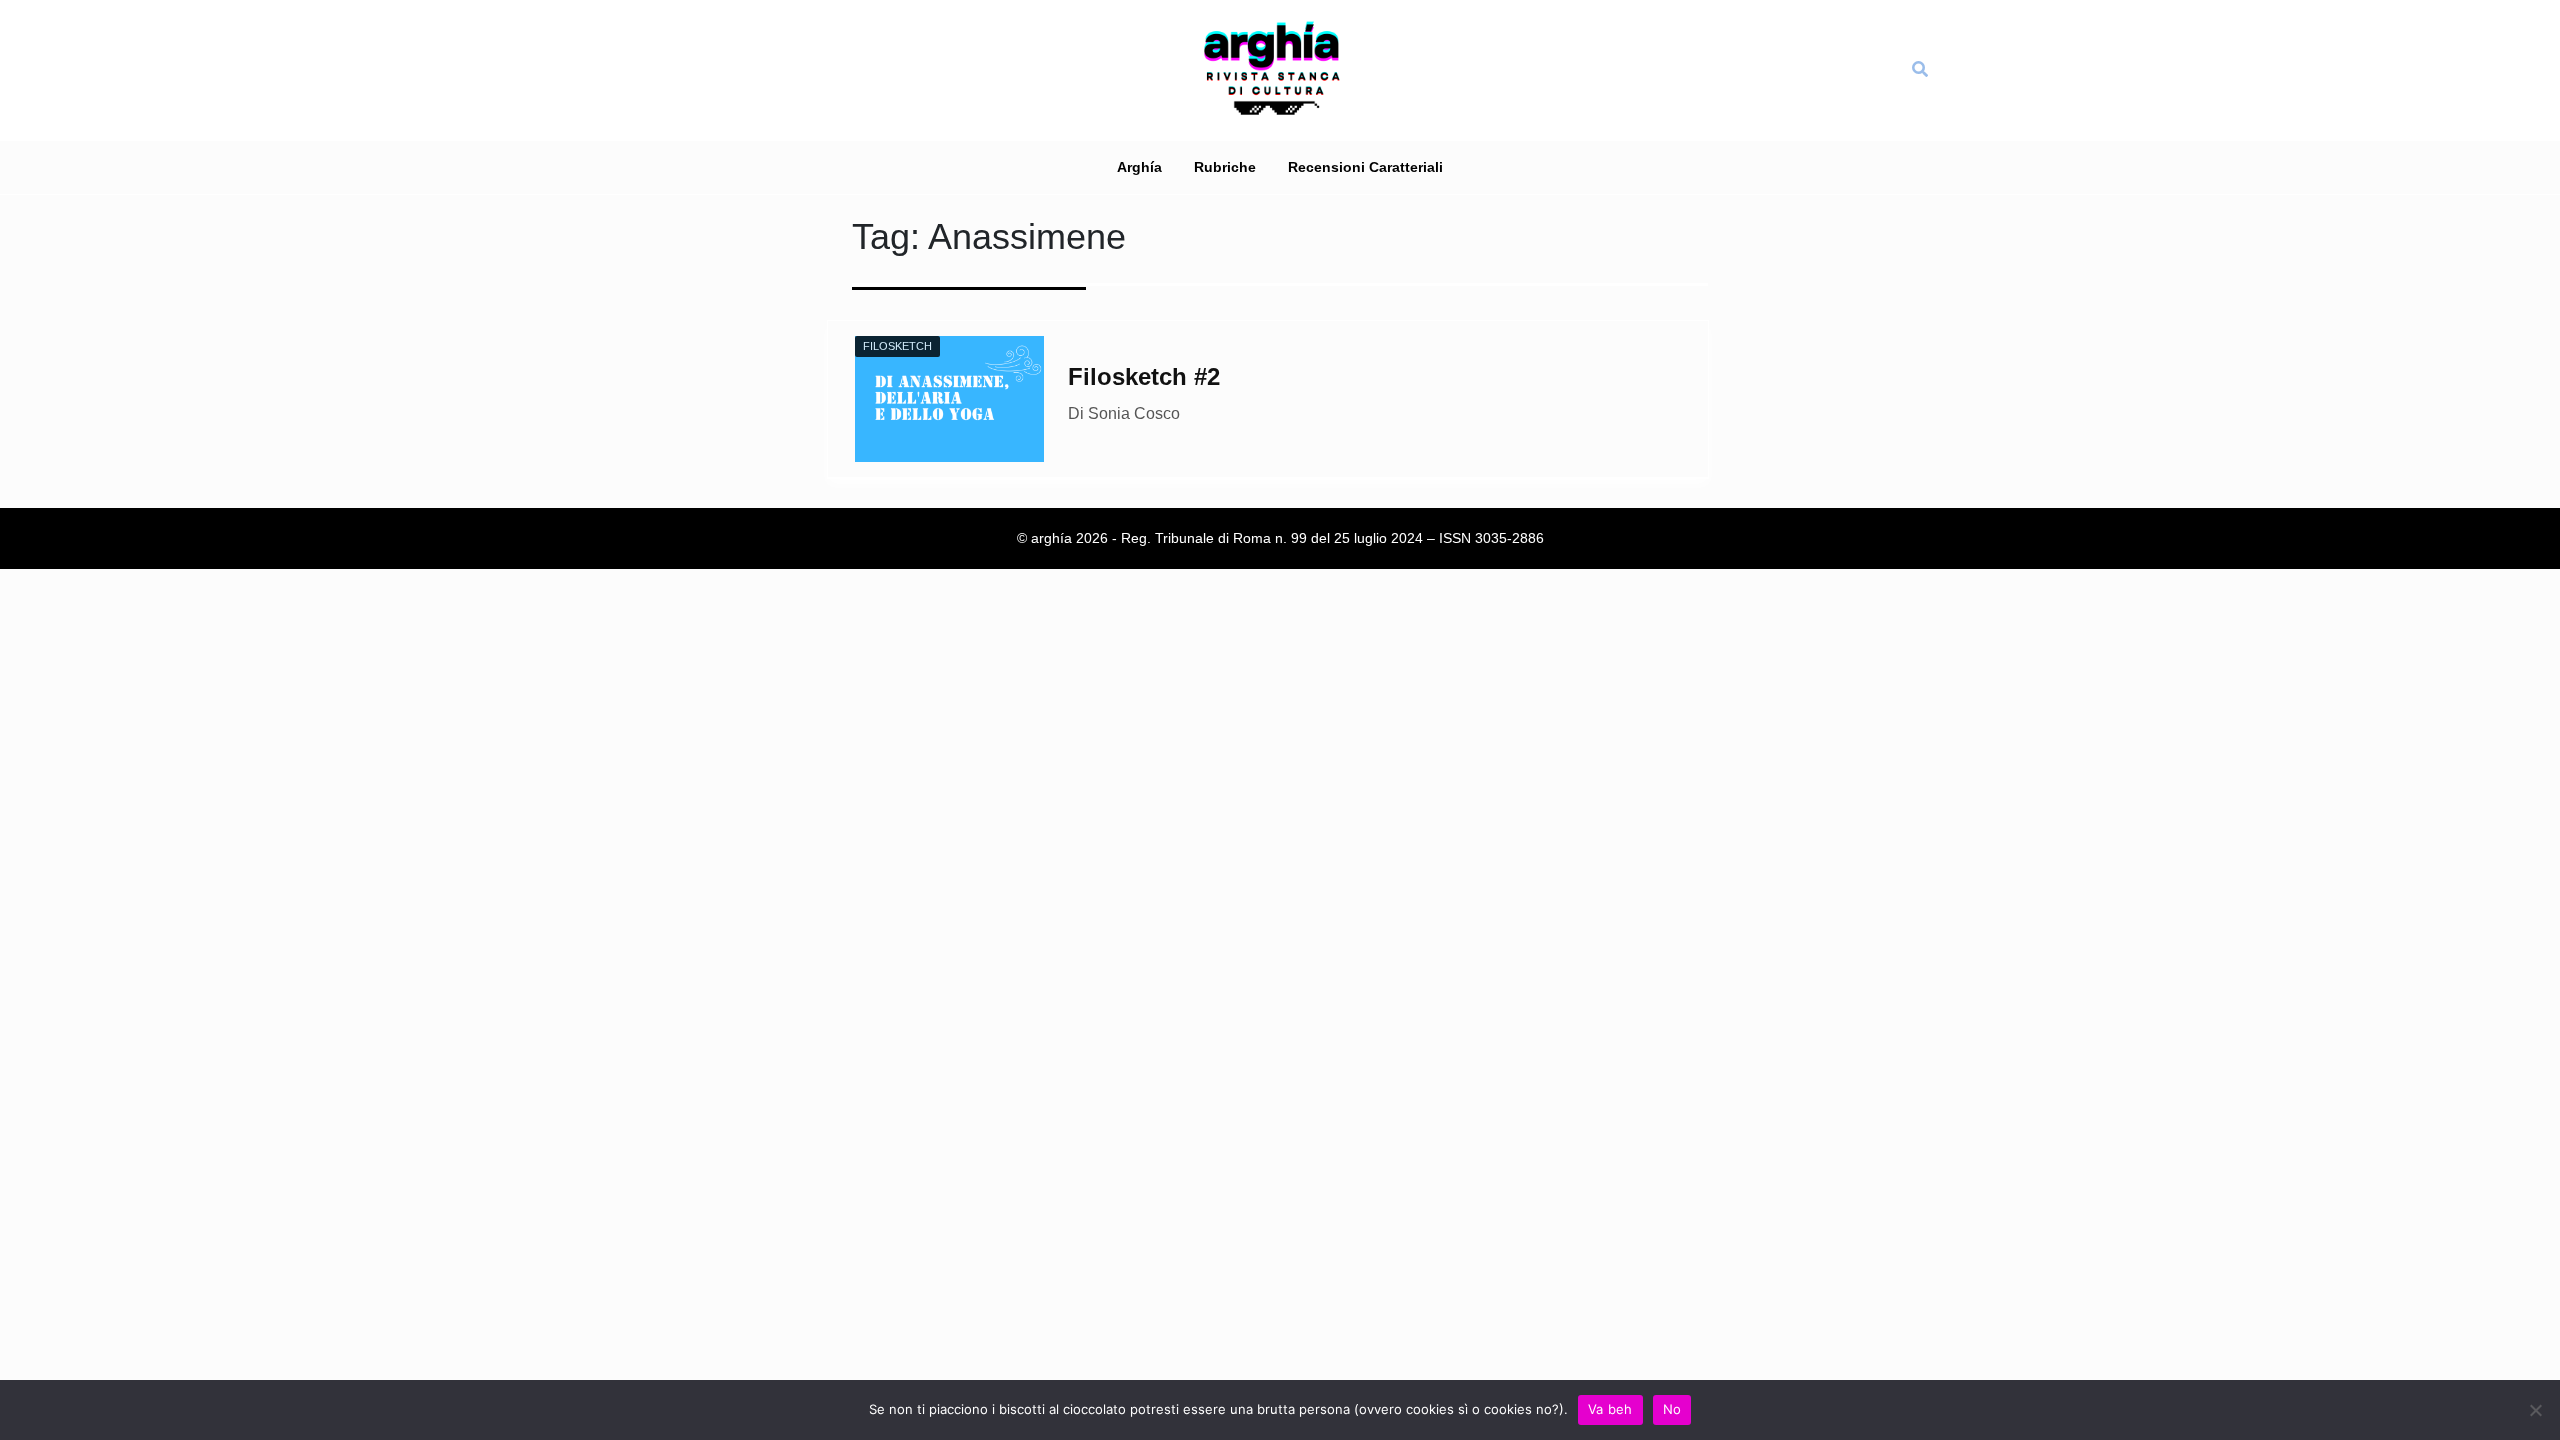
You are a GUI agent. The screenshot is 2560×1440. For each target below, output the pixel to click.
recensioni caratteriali (1365, 167)
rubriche (1225, 167)
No (1672, 1409)
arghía (1139, 167)
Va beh (1610, 1409)
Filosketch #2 (1144, 376)
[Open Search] (1920, 69)
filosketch (897, 346)
